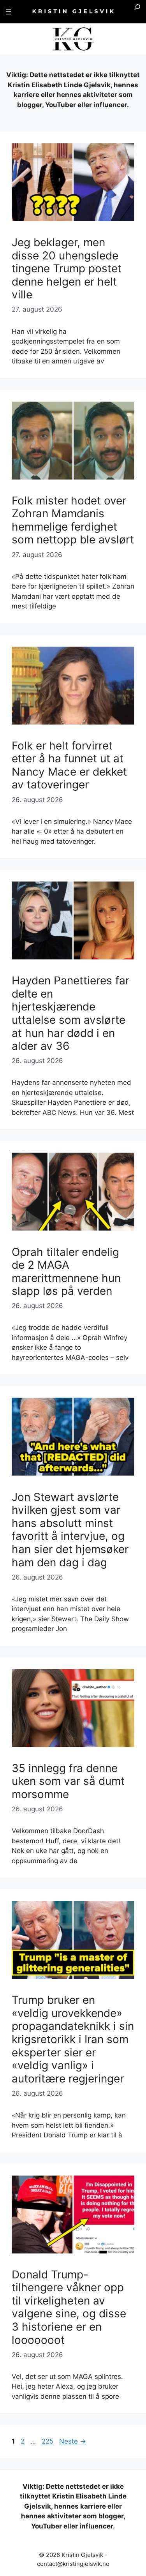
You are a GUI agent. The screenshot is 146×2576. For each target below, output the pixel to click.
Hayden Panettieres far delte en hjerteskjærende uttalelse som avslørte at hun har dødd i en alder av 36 (70, 1013)
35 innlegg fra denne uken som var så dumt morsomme (68, 1781)
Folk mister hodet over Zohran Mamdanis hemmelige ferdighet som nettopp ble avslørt (73, 520)
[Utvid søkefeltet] (137, 12)
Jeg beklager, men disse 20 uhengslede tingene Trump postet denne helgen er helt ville (67, 268)
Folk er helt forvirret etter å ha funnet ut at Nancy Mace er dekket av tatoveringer (69, 765)
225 (48, 2441)
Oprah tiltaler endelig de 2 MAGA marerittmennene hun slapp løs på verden (66, 1272)
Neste (73, 2441)
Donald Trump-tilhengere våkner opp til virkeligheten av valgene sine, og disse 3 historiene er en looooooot (69, 2307)
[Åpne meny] (9, 12)
